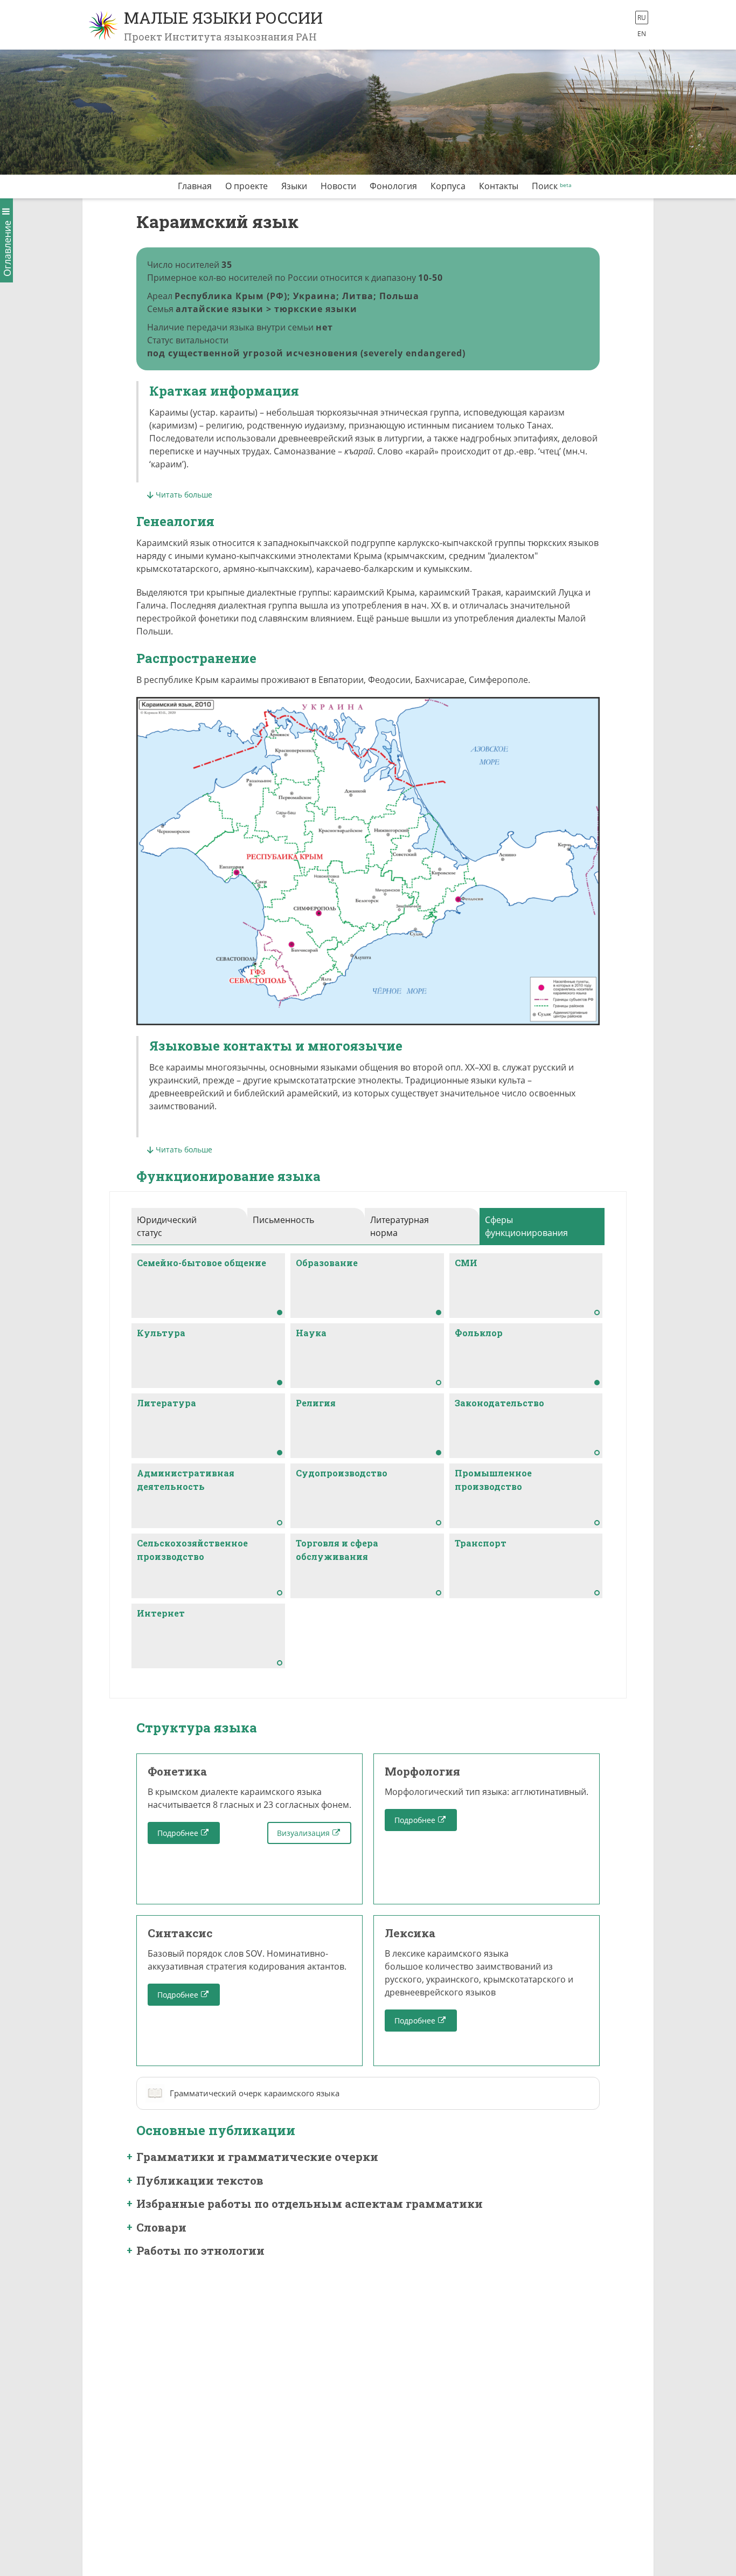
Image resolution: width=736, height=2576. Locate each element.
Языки (294, 186)
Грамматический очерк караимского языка (255, 2093)
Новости (338, 186)
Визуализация (303, 1833)
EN (642, 34)
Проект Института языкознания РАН (220, 37)
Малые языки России (223, 18)
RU (642, 18)
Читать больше (184, 495)
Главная (195, 186)
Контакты (499, 186)
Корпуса (448, 186)
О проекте (247, 186)
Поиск (545, 186)
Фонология (393, 186)
